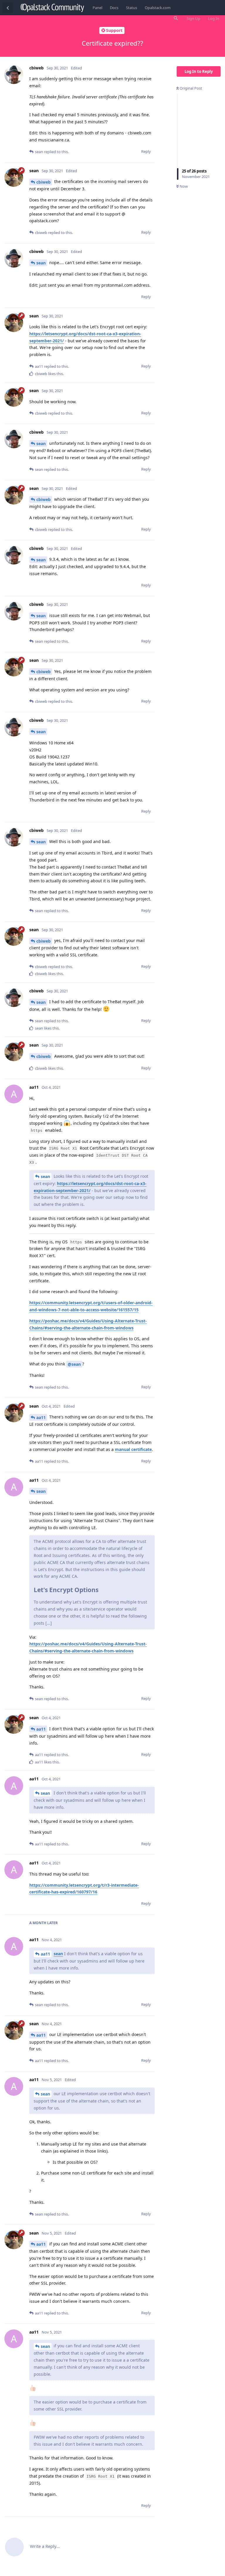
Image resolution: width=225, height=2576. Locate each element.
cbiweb (44, 182)
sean (41, 263)
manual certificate (133, 1449)
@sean (74, 1364)
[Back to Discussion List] (8, 8)
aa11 (41, 1417)
